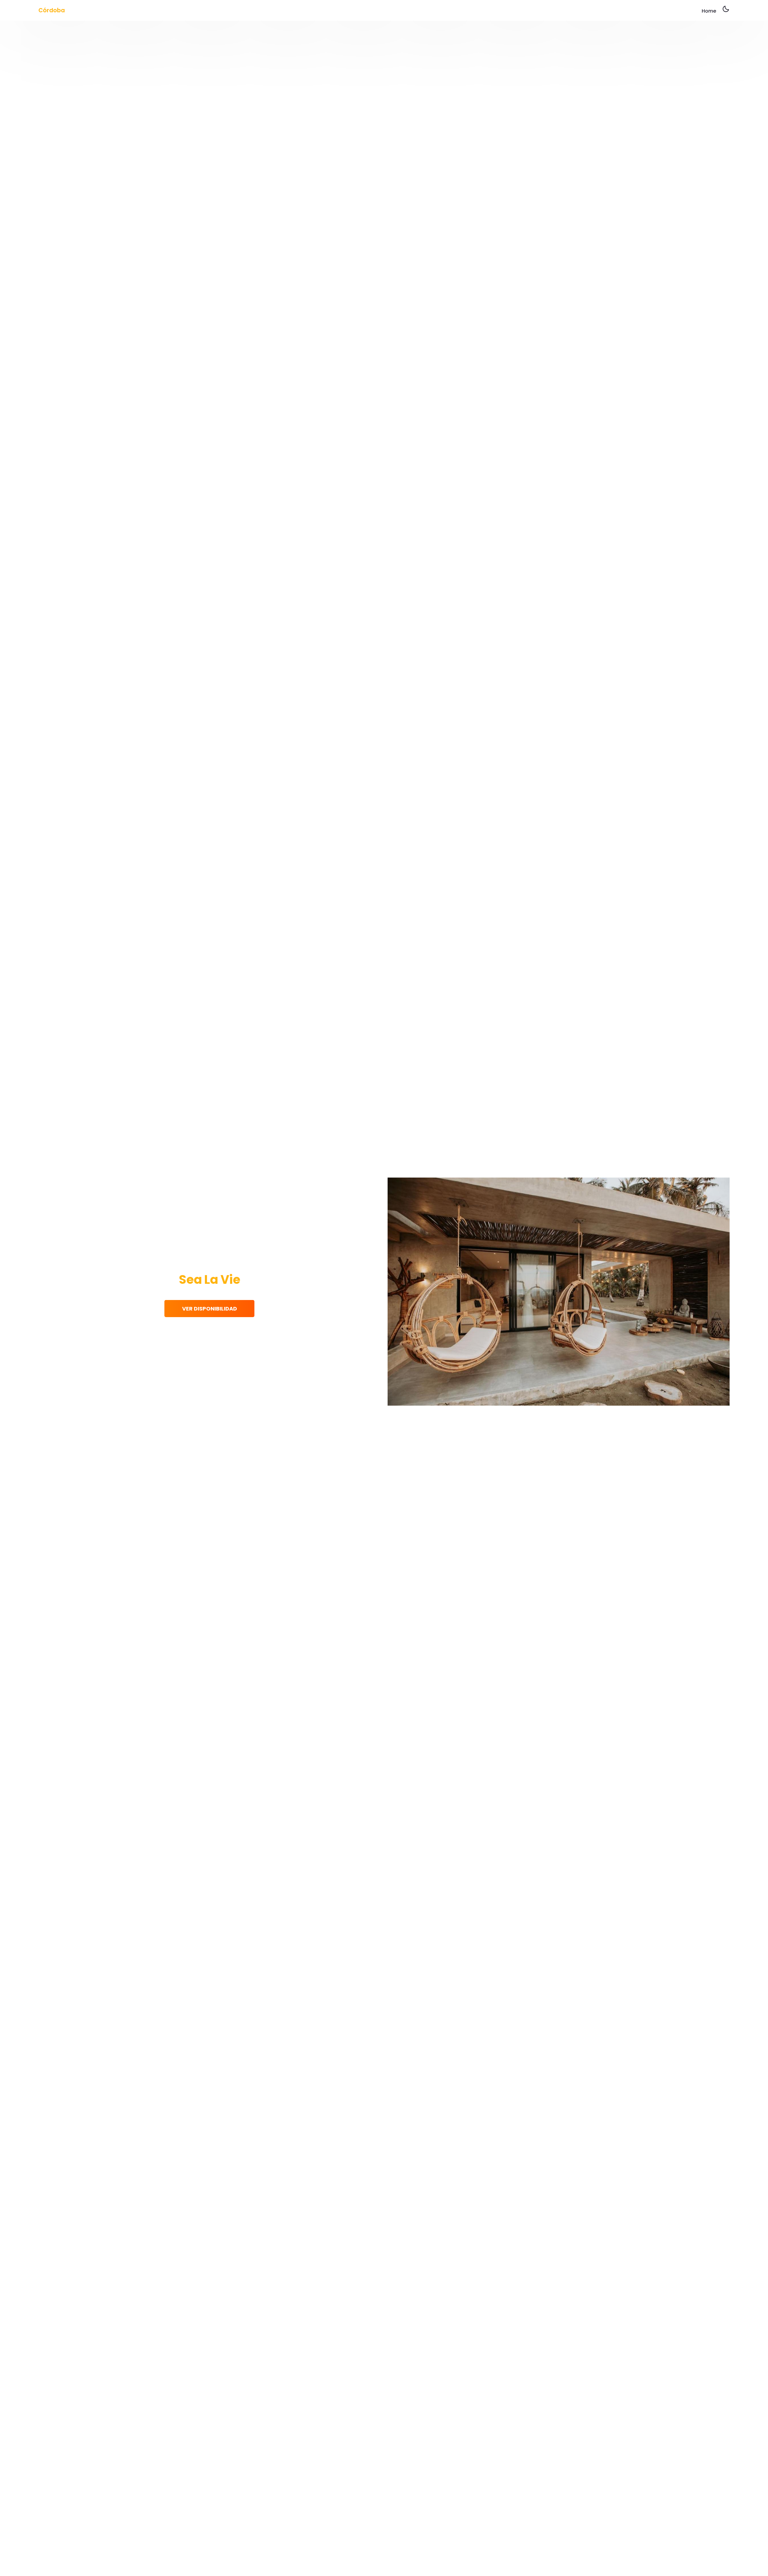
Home (709, 11)
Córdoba (52, 10)
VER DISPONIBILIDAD (210, 1309)
